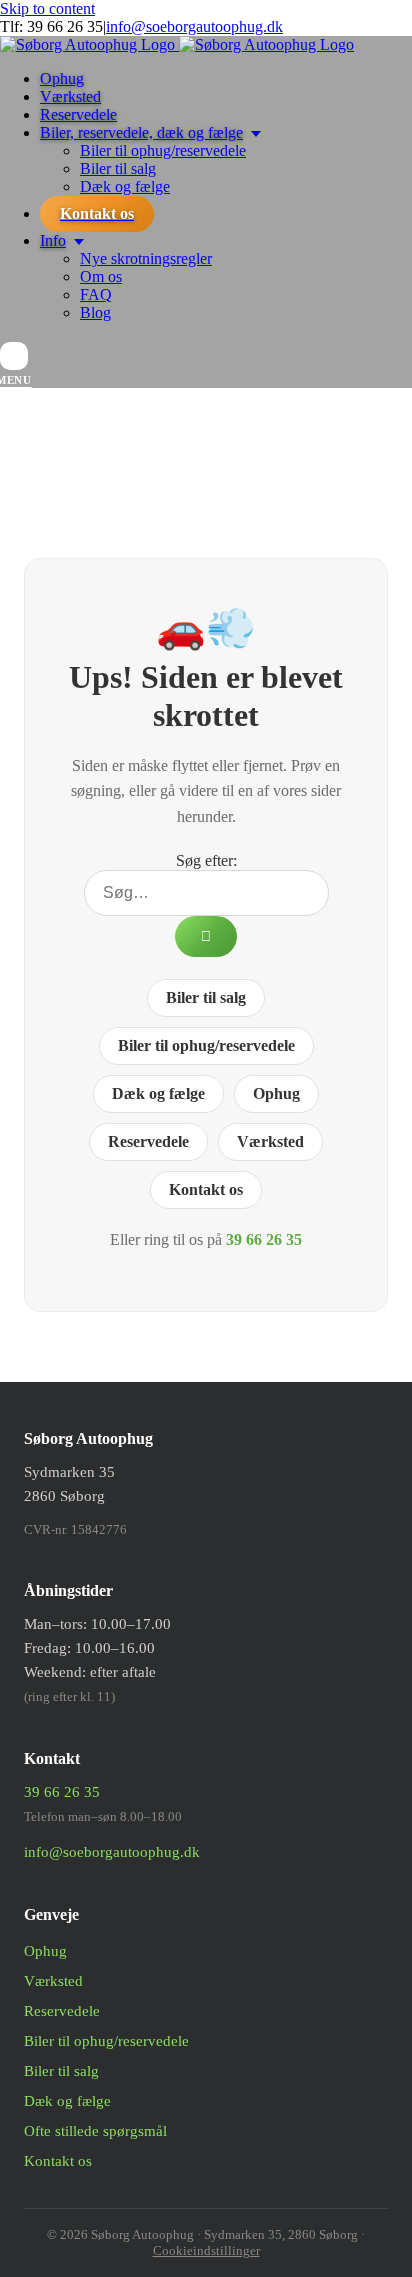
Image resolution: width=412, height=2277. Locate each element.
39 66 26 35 (65, 26)
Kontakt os (206, 1189)
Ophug (276, 1093)
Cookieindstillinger (206, 2250)
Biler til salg (206, 997)
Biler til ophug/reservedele (206, 1045)
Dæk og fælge (158, 1093)
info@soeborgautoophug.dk (194, 26)
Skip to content (47, 8)
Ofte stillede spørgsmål (95, 2131)
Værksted (270, 1141)
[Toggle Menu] (14, 356)
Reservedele (148, 1141)
